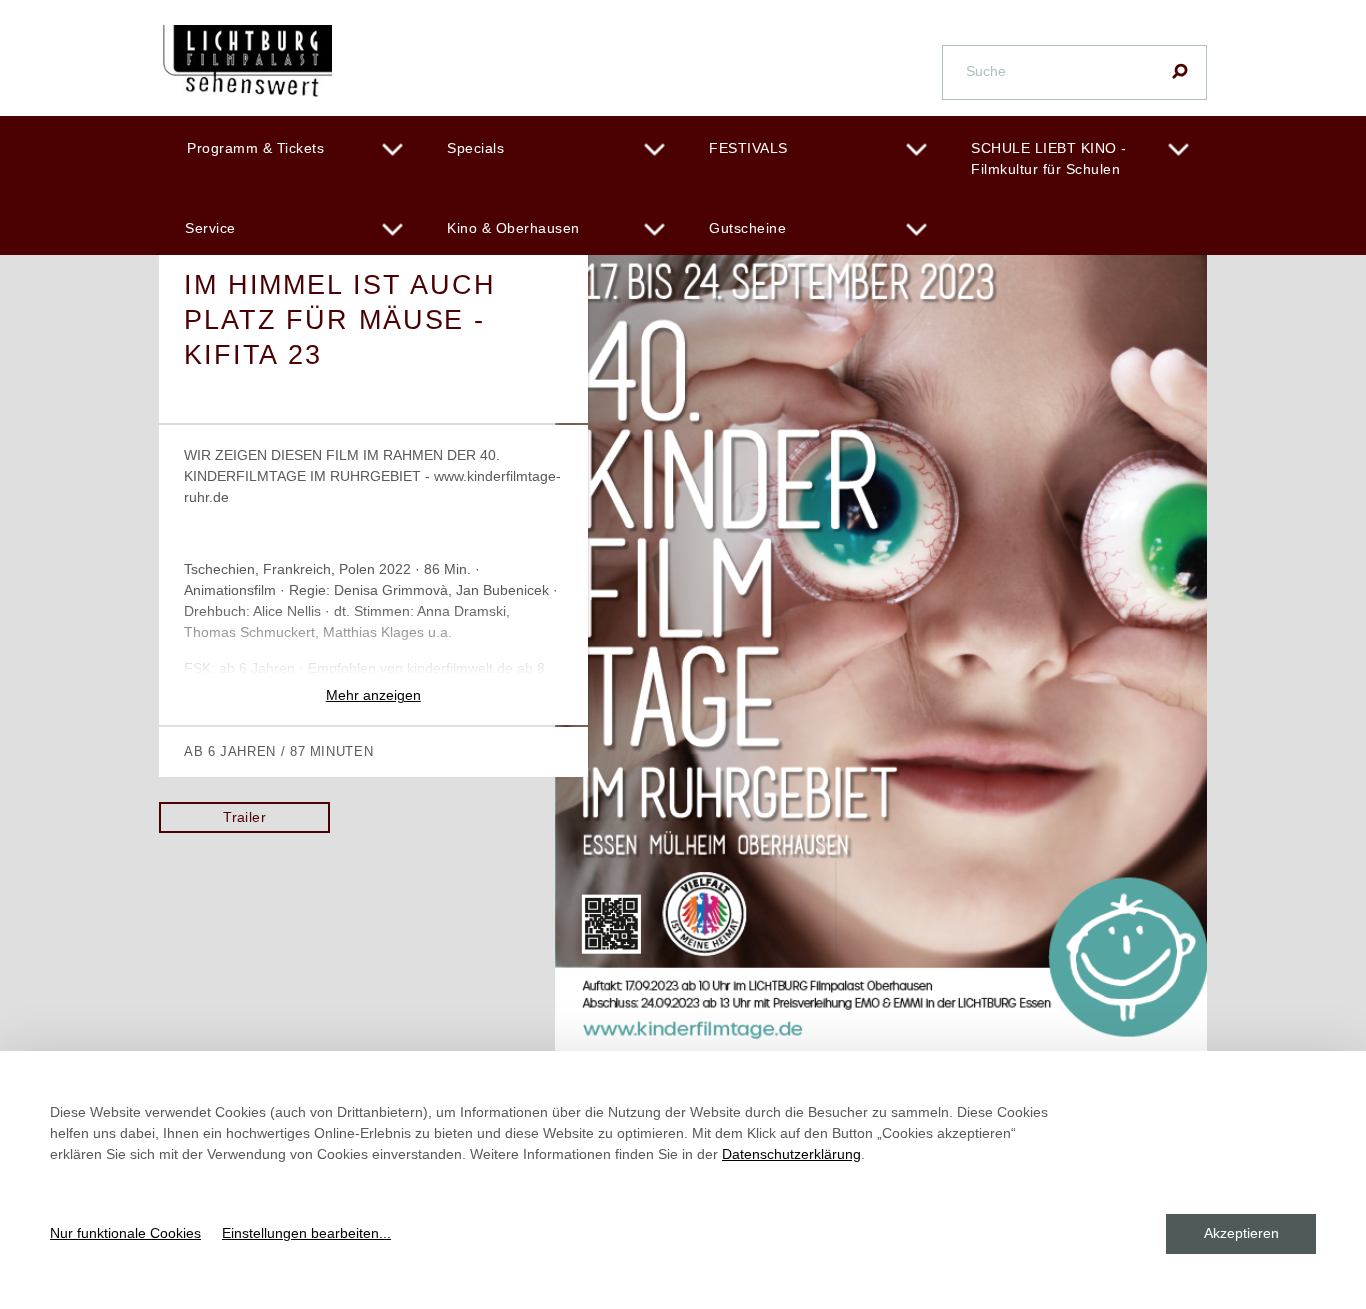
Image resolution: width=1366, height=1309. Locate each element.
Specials (475, 148)
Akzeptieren (1241, 1233)
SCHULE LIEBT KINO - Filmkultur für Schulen (1049, 158)
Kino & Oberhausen (513, 228)
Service (210, 228)
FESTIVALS (748, 148)
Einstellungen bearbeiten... (306, 1233)
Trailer (244, 817)
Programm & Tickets (255, 148)
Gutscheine (747, 228)
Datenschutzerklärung (791, 1154)
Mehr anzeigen (373, 695)
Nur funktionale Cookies (125, 1233)
